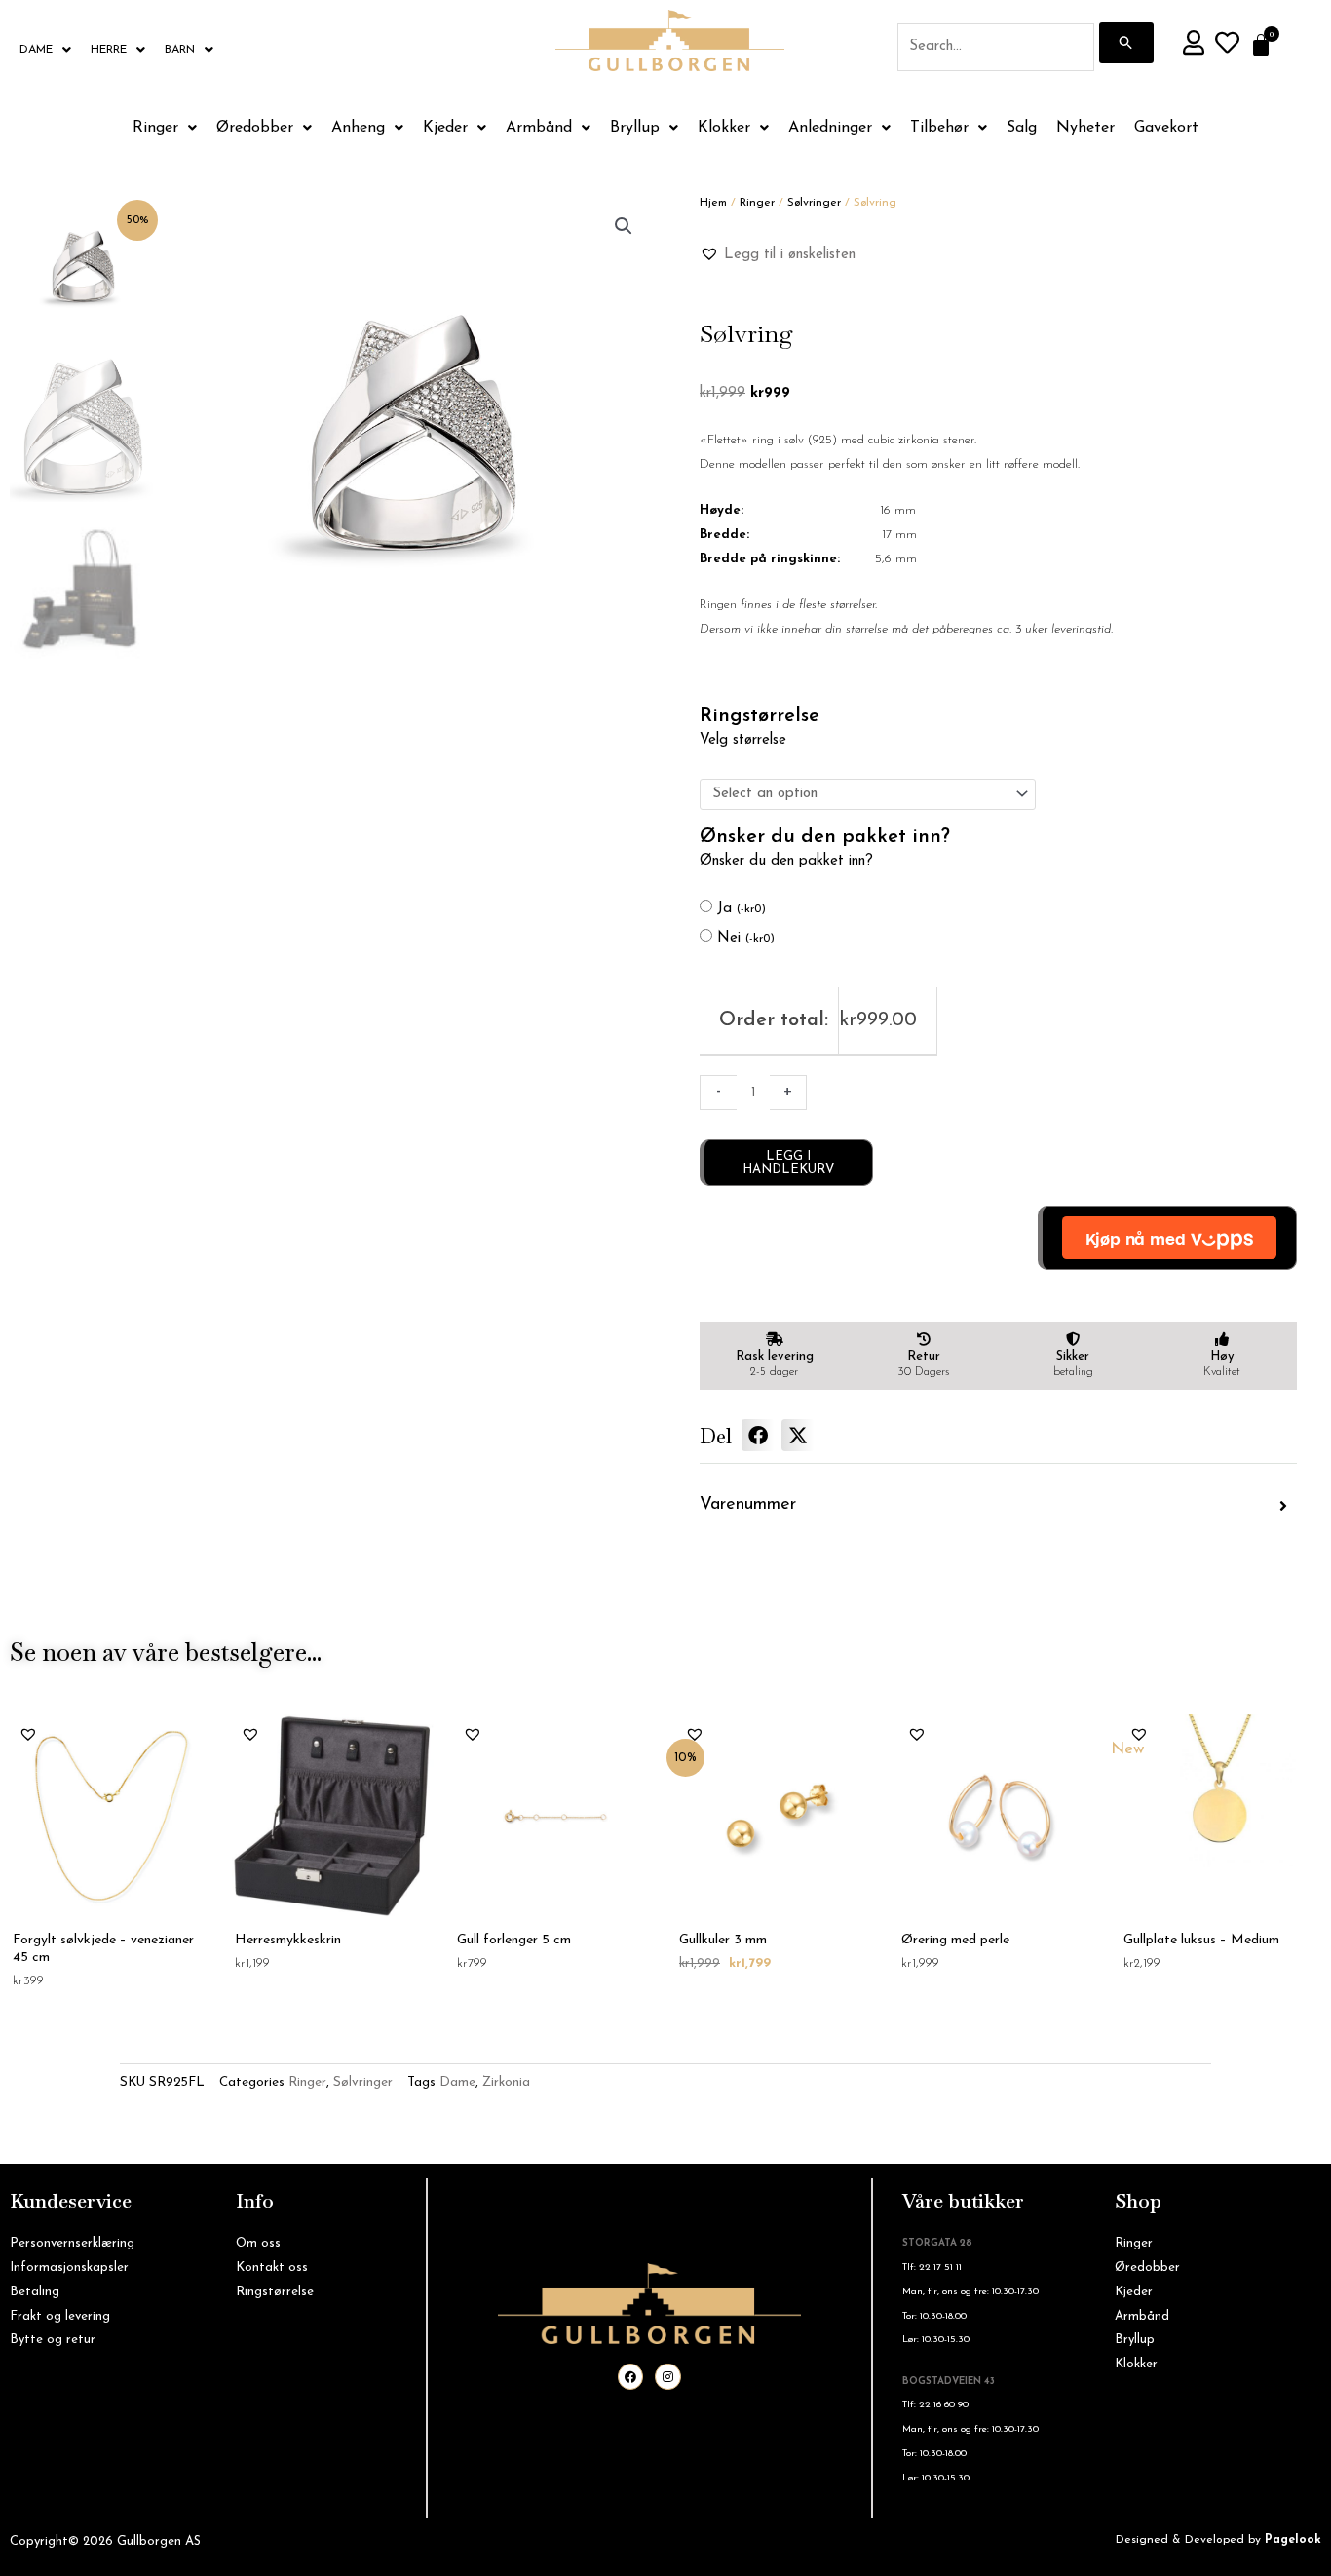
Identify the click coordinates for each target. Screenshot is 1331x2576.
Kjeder (445, 128)
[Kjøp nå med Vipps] (1167, 1238)
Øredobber (255, 128)
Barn (180, 50)
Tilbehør (939, 128)
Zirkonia (506, 2082)
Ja (742, 909)
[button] (624, 226)
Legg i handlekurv (788, 1163)
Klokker (724, 128)
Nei (746, 938)
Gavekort (1166, 128)
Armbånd (539, 128)
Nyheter (1085, 128)
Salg (1022, 128)
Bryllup (635, 128)
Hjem (713, 203)
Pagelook (1293, 2540)
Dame (36, 50)
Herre (109, 50)
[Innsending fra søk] (1126, 43)
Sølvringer (814, 203)
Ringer (155, 128)
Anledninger (830, 128)
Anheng (358, 128)
